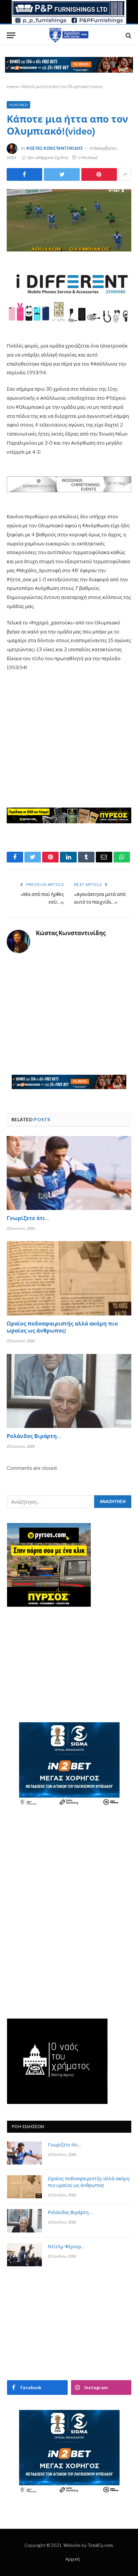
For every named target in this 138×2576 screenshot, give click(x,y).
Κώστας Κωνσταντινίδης (55, 148)
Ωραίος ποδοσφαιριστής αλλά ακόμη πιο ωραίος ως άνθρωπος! (62, 1328)
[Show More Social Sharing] (125, 174)
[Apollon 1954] (69, 35)
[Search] (128, 35)
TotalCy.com (100, 2545)
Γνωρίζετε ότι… (28, 1219)
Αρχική (73, 2559)
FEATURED (18, 105)
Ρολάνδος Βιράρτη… (34, 1437)
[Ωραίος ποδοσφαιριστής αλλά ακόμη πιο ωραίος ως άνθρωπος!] (69, 1278)
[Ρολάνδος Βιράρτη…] (69, 1391)
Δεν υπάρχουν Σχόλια (48, 158)
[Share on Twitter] (24, 174)
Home (12, 87)
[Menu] (11, 35)
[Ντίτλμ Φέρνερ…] (24, 2255)
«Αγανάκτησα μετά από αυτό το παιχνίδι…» (100, 899)
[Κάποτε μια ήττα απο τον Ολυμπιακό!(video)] (69, 220)
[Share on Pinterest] (99, 174)
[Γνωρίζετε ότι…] (69, 1173)
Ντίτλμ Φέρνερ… (66, 2247)
